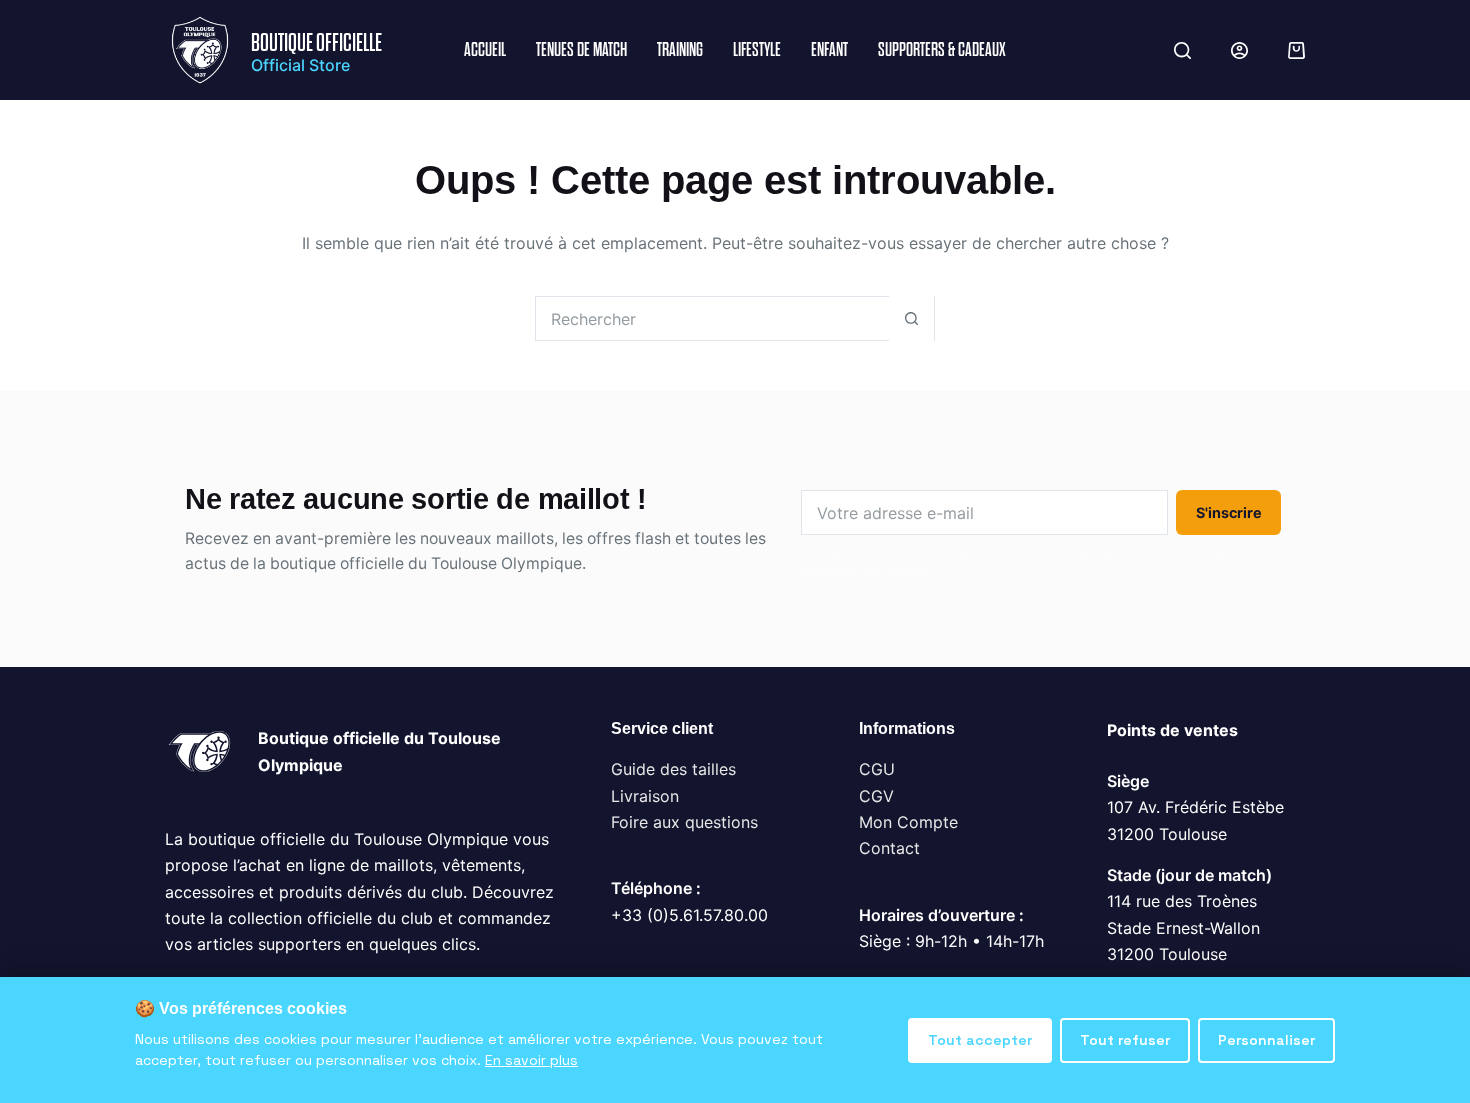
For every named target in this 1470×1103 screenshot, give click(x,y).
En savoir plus (531, 1060)
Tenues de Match (581, 49)
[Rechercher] (1182, 50)
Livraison (645, 796)
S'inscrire (1229, 512)
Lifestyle (757, 49)
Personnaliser (1266, 1040)
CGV (876, 796)
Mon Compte (908, 822)
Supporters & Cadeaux (942, 49)
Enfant (829, 49)
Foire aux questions (684, 822)
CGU (877, 769)
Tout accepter (980, 1040)
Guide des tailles (673, 769)
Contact (889, 848)
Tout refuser (1125, 1040)
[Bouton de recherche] (911, 318)
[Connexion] (1239, 50)
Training (680, 49)
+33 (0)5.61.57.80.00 (689, 915)
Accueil (485, 49)
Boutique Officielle (316, 43)
